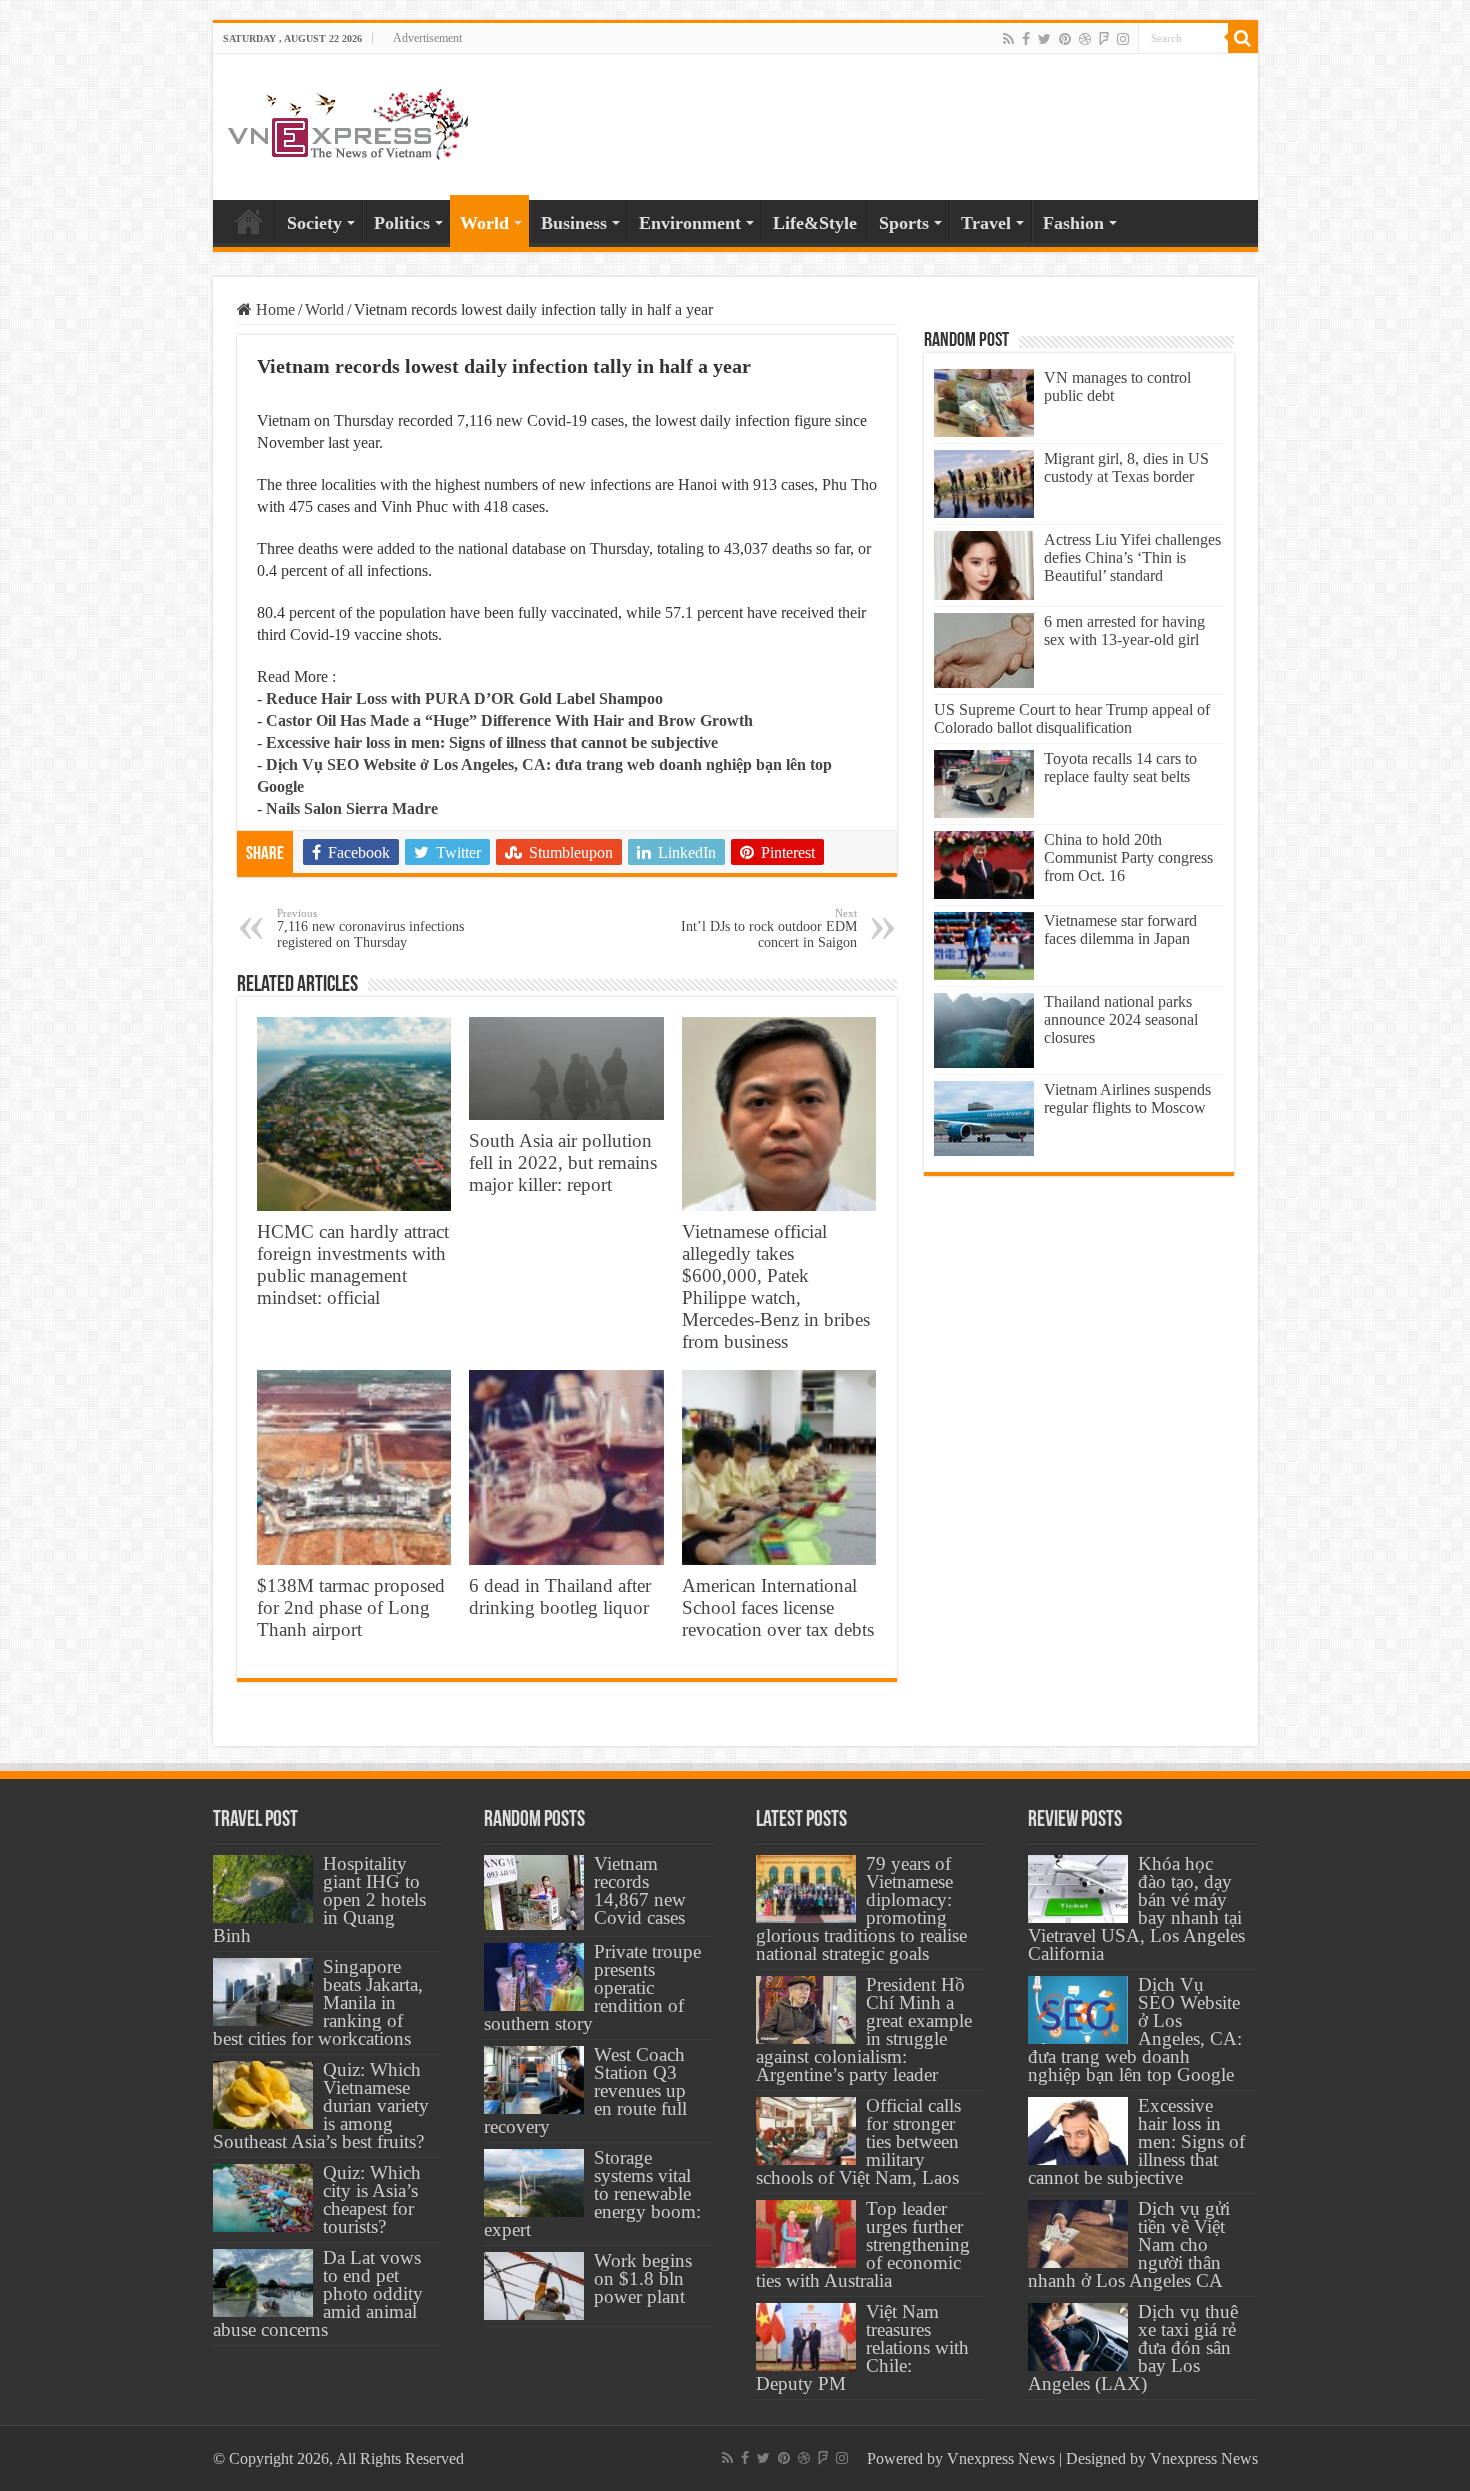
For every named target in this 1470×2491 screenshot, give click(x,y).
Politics (402, 223)
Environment (690, 223)
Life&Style (815, 223)
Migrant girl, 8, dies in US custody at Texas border (1126, 467)
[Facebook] (1026, 39)
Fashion (1073, 223)
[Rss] (1008, 39)
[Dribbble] (1085, 39)
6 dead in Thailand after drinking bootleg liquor (560, 1596)
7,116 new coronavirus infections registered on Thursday (370, 928)
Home (249, 221)
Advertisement (427, 38)
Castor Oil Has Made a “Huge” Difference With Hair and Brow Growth (509, 720)
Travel (986, 223)
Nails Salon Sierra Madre (352, 808)
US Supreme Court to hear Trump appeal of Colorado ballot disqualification (1072, 718)
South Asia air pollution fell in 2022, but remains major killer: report (563, 1162)
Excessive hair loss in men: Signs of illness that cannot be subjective (492, 742)
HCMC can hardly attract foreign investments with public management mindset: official (353, 1264)
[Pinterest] (1065, 39)
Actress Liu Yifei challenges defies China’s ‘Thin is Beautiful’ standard (1132, 557)
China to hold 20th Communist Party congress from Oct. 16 (1128, 857)
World (484, 223)
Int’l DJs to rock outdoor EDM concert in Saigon (769, 928)
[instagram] (1123, 39)
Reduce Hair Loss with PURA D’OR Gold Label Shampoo (464, 698)
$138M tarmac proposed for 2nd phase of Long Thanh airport (351, 1607)
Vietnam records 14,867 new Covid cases (640, 1890)
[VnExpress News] (348, 126)
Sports (904, 223)
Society (314, 223)
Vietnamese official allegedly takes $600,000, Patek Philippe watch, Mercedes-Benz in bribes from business (776, 1286)
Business (574, 223)
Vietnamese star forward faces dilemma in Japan (1120, 929)
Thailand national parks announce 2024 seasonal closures (1121, 1019)
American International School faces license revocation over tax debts (778, 1607)
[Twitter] (1044, 39)
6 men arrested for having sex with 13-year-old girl (1124, 630)
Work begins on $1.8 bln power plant (643, 2278)
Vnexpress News (1001, 2458)
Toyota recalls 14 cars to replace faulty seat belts (1120, 767)
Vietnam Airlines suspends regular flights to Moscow (1127, 1098)
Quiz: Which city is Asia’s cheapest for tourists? (372, 2199)
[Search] (1243, 38)
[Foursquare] (1104, 39)
